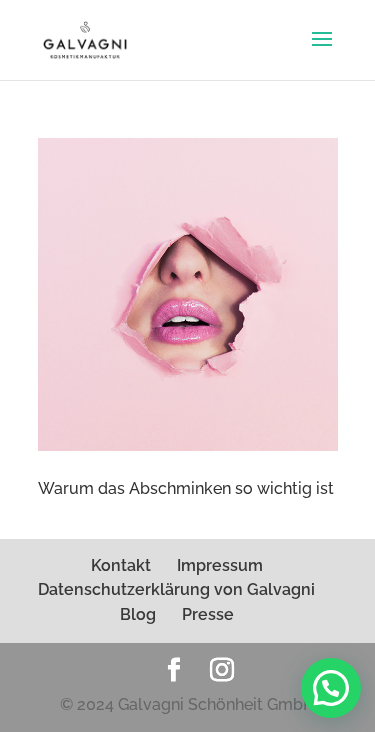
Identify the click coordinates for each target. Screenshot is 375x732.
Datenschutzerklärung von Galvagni (176, 589)
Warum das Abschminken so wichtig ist (186, 488)
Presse (208, 614)
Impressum (220, 565)
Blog (138, 614)
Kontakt (121, 565)
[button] (331, 688)
